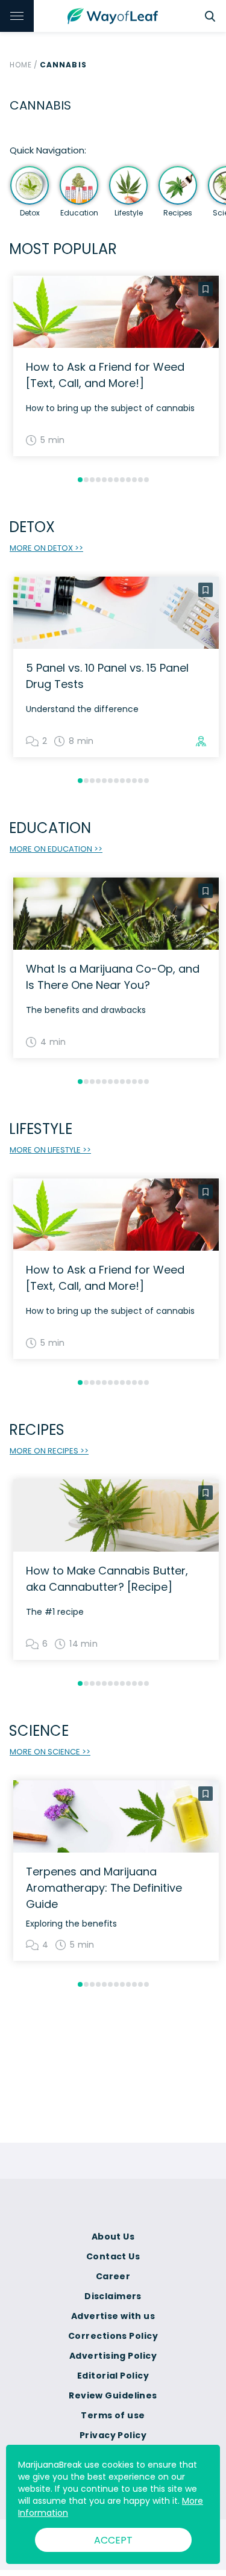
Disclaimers (113, 2296)
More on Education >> (56, 849)
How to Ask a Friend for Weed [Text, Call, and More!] (105, 375)
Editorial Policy (113, 2376)
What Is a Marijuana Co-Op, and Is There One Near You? (113, 977)
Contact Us (113, 2256)
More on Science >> (50, 1752)
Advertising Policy (113, 2356)
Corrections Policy (113, 2336)
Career (113, 2276)
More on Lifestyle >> (50, 1150)
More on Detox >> (46, 548)
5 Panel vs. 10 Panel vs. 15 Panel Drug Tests (107, 676)
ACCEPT (113, 2540)
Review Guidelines (113, 2395)
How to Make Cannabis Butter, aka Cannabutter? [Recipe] (107, 1579)
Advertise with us (113, 2316)
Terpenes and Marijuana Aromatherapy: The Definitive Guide (104, 1888)
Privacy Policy (113, 2435)
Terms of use (113, 2415)
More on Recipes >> (49, 1451)
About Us (113, 2237)
